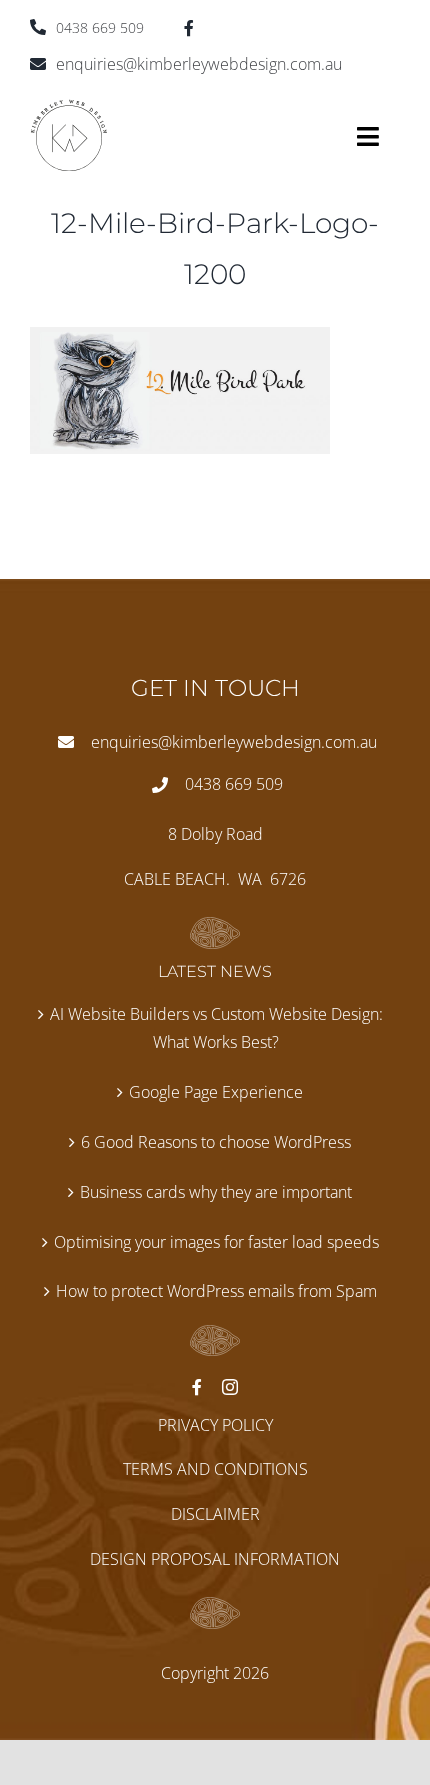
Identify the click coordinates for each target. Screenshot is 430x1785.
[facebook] (189, 28)
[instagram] (230, 1387)
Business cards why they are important (216, 1192)
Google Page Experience (216, 1092)
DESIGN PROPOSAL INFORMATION (215, 1559)
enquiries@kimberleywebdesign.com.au (199, 64)
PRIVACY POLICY (215, 1425)
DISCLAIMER (215, 1514)
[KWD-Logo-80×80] (69, 107)
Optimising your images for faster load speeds (216, 1242)
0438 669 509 (100, 27)
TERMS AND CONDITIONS (215, 1469)
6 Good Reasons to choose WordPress (216, 1142)
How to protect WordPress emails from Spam (216, 1291)
